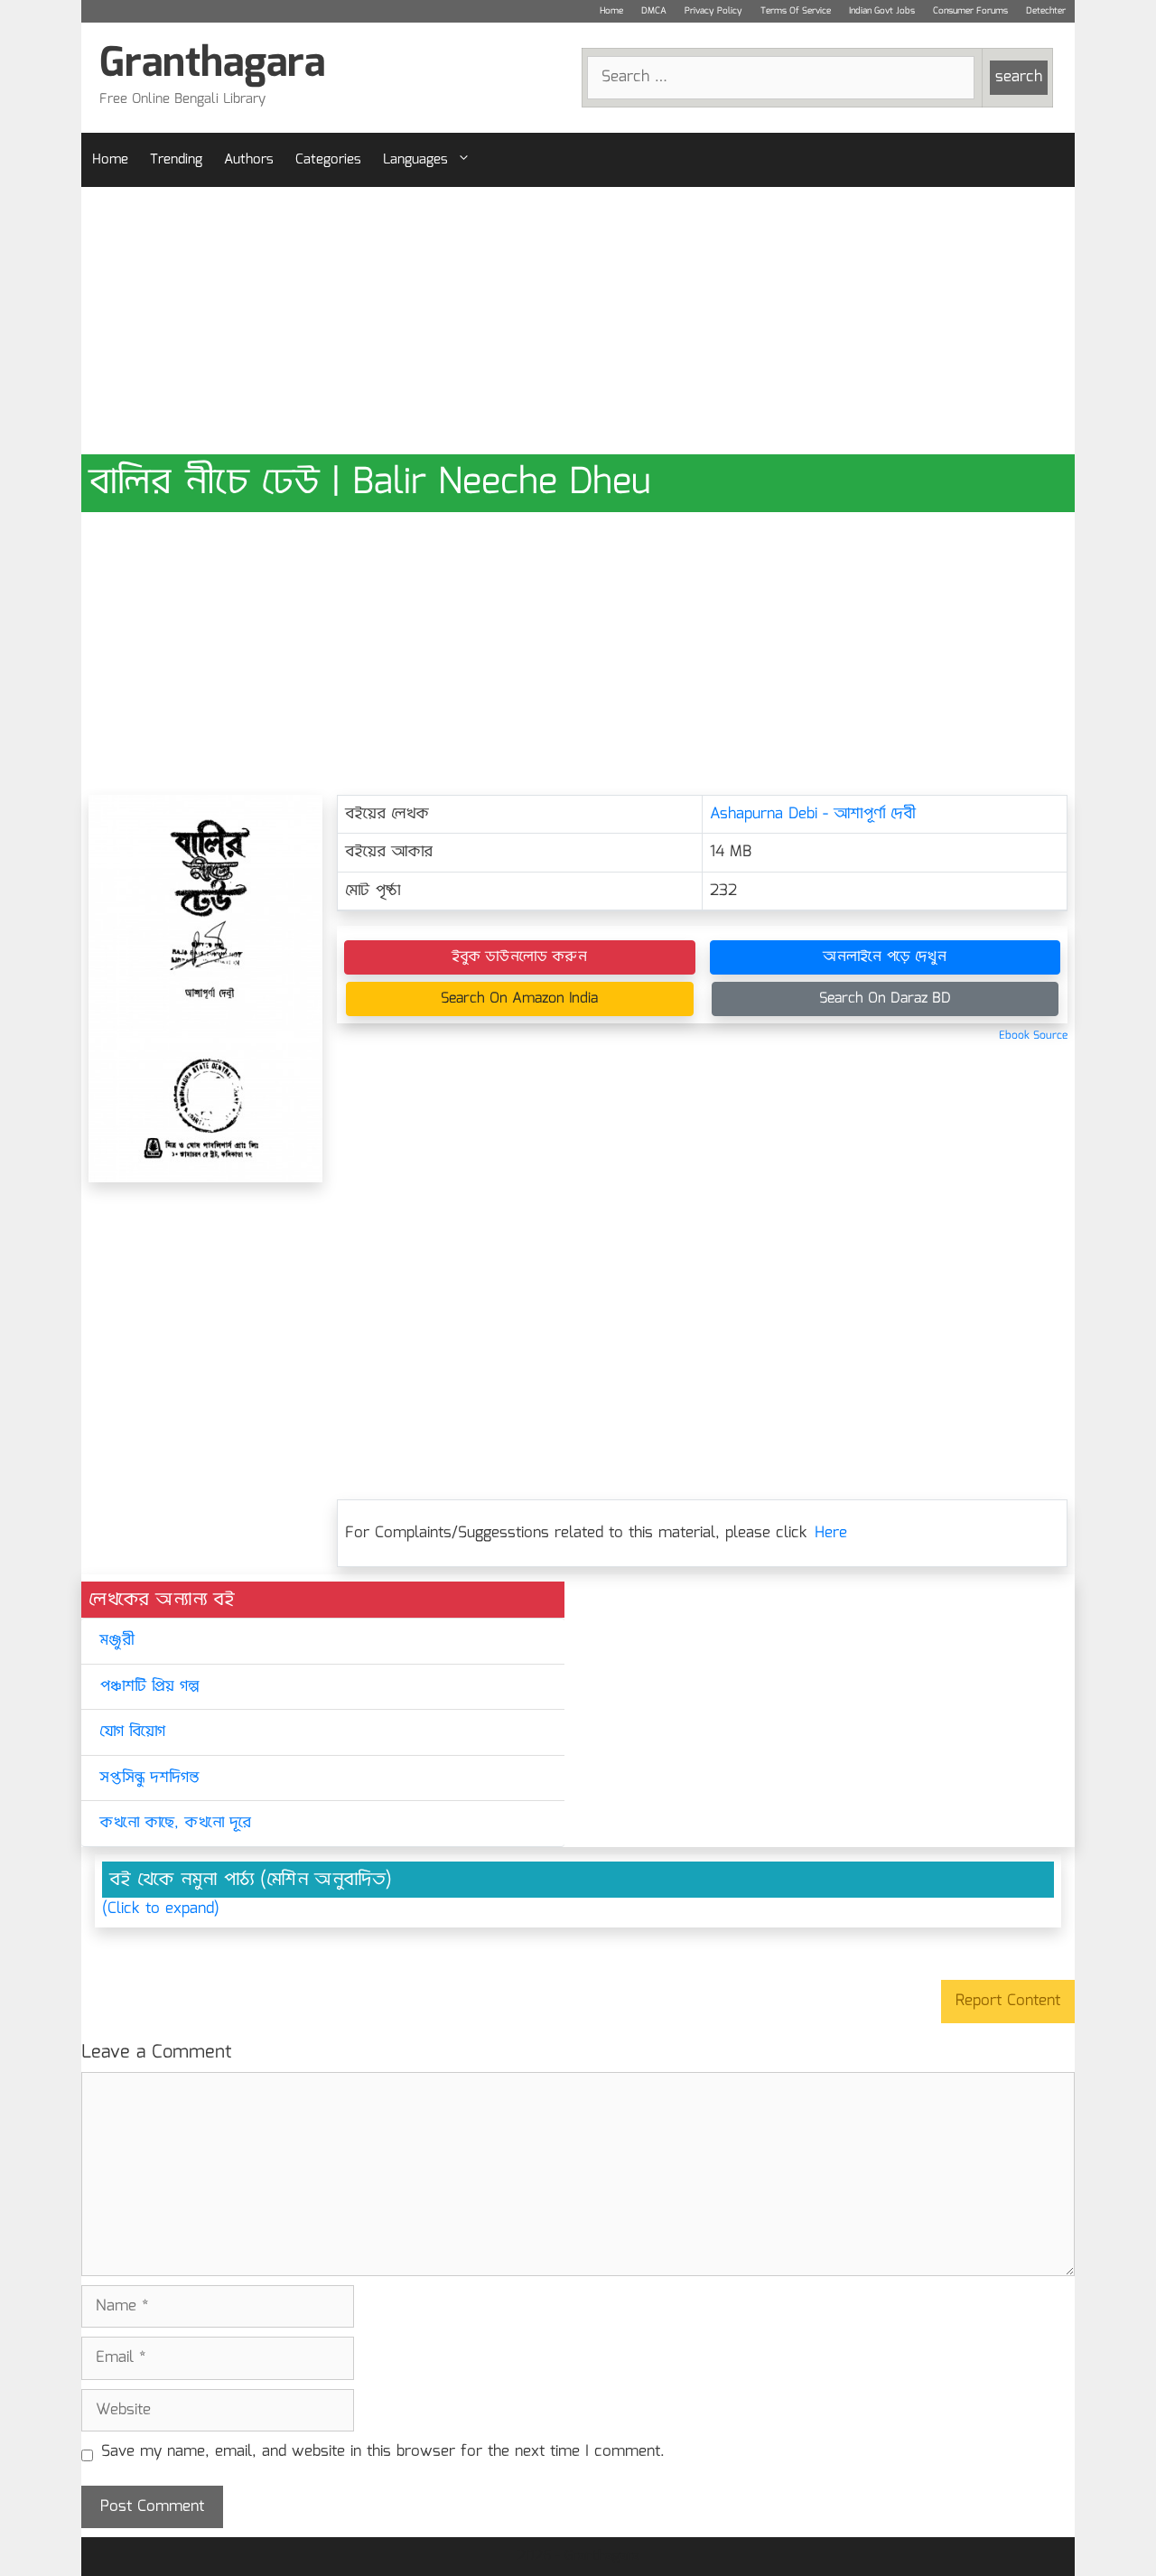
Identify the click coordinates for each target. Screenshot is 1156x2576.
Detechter (1046, 11)
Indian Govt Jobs (882, 11)
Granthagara (212, 65)
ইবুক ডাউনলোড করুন (519, 957)
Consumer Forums (970, 11)
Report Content (1008, 2001)
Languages (415, 160)
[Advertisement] (578, 321)
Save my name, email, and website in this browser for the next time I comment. (383, 2452)
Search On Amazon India (519, 999)
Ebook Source (1033, 1036)
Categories (328, 160)
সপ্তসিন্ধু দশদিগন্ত (149, 1778)
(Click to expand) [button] (161, 1909)
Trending (176, 160)
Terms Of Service (796, 11)
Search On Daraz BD (885, 999)
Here (831, 1533)
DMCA (654, 11)
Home (611, 11)
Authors (249, 160)
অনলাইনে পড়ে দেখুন (885, 957)
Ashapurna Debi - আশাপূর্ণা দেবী (813, 814)
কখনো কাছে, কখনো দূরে (175, 1823)
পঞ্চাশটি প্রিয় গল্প (149, 1687)
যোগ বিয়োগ (132, 1732)
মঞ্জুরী (117, 1641)
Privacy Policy (713, 11)
